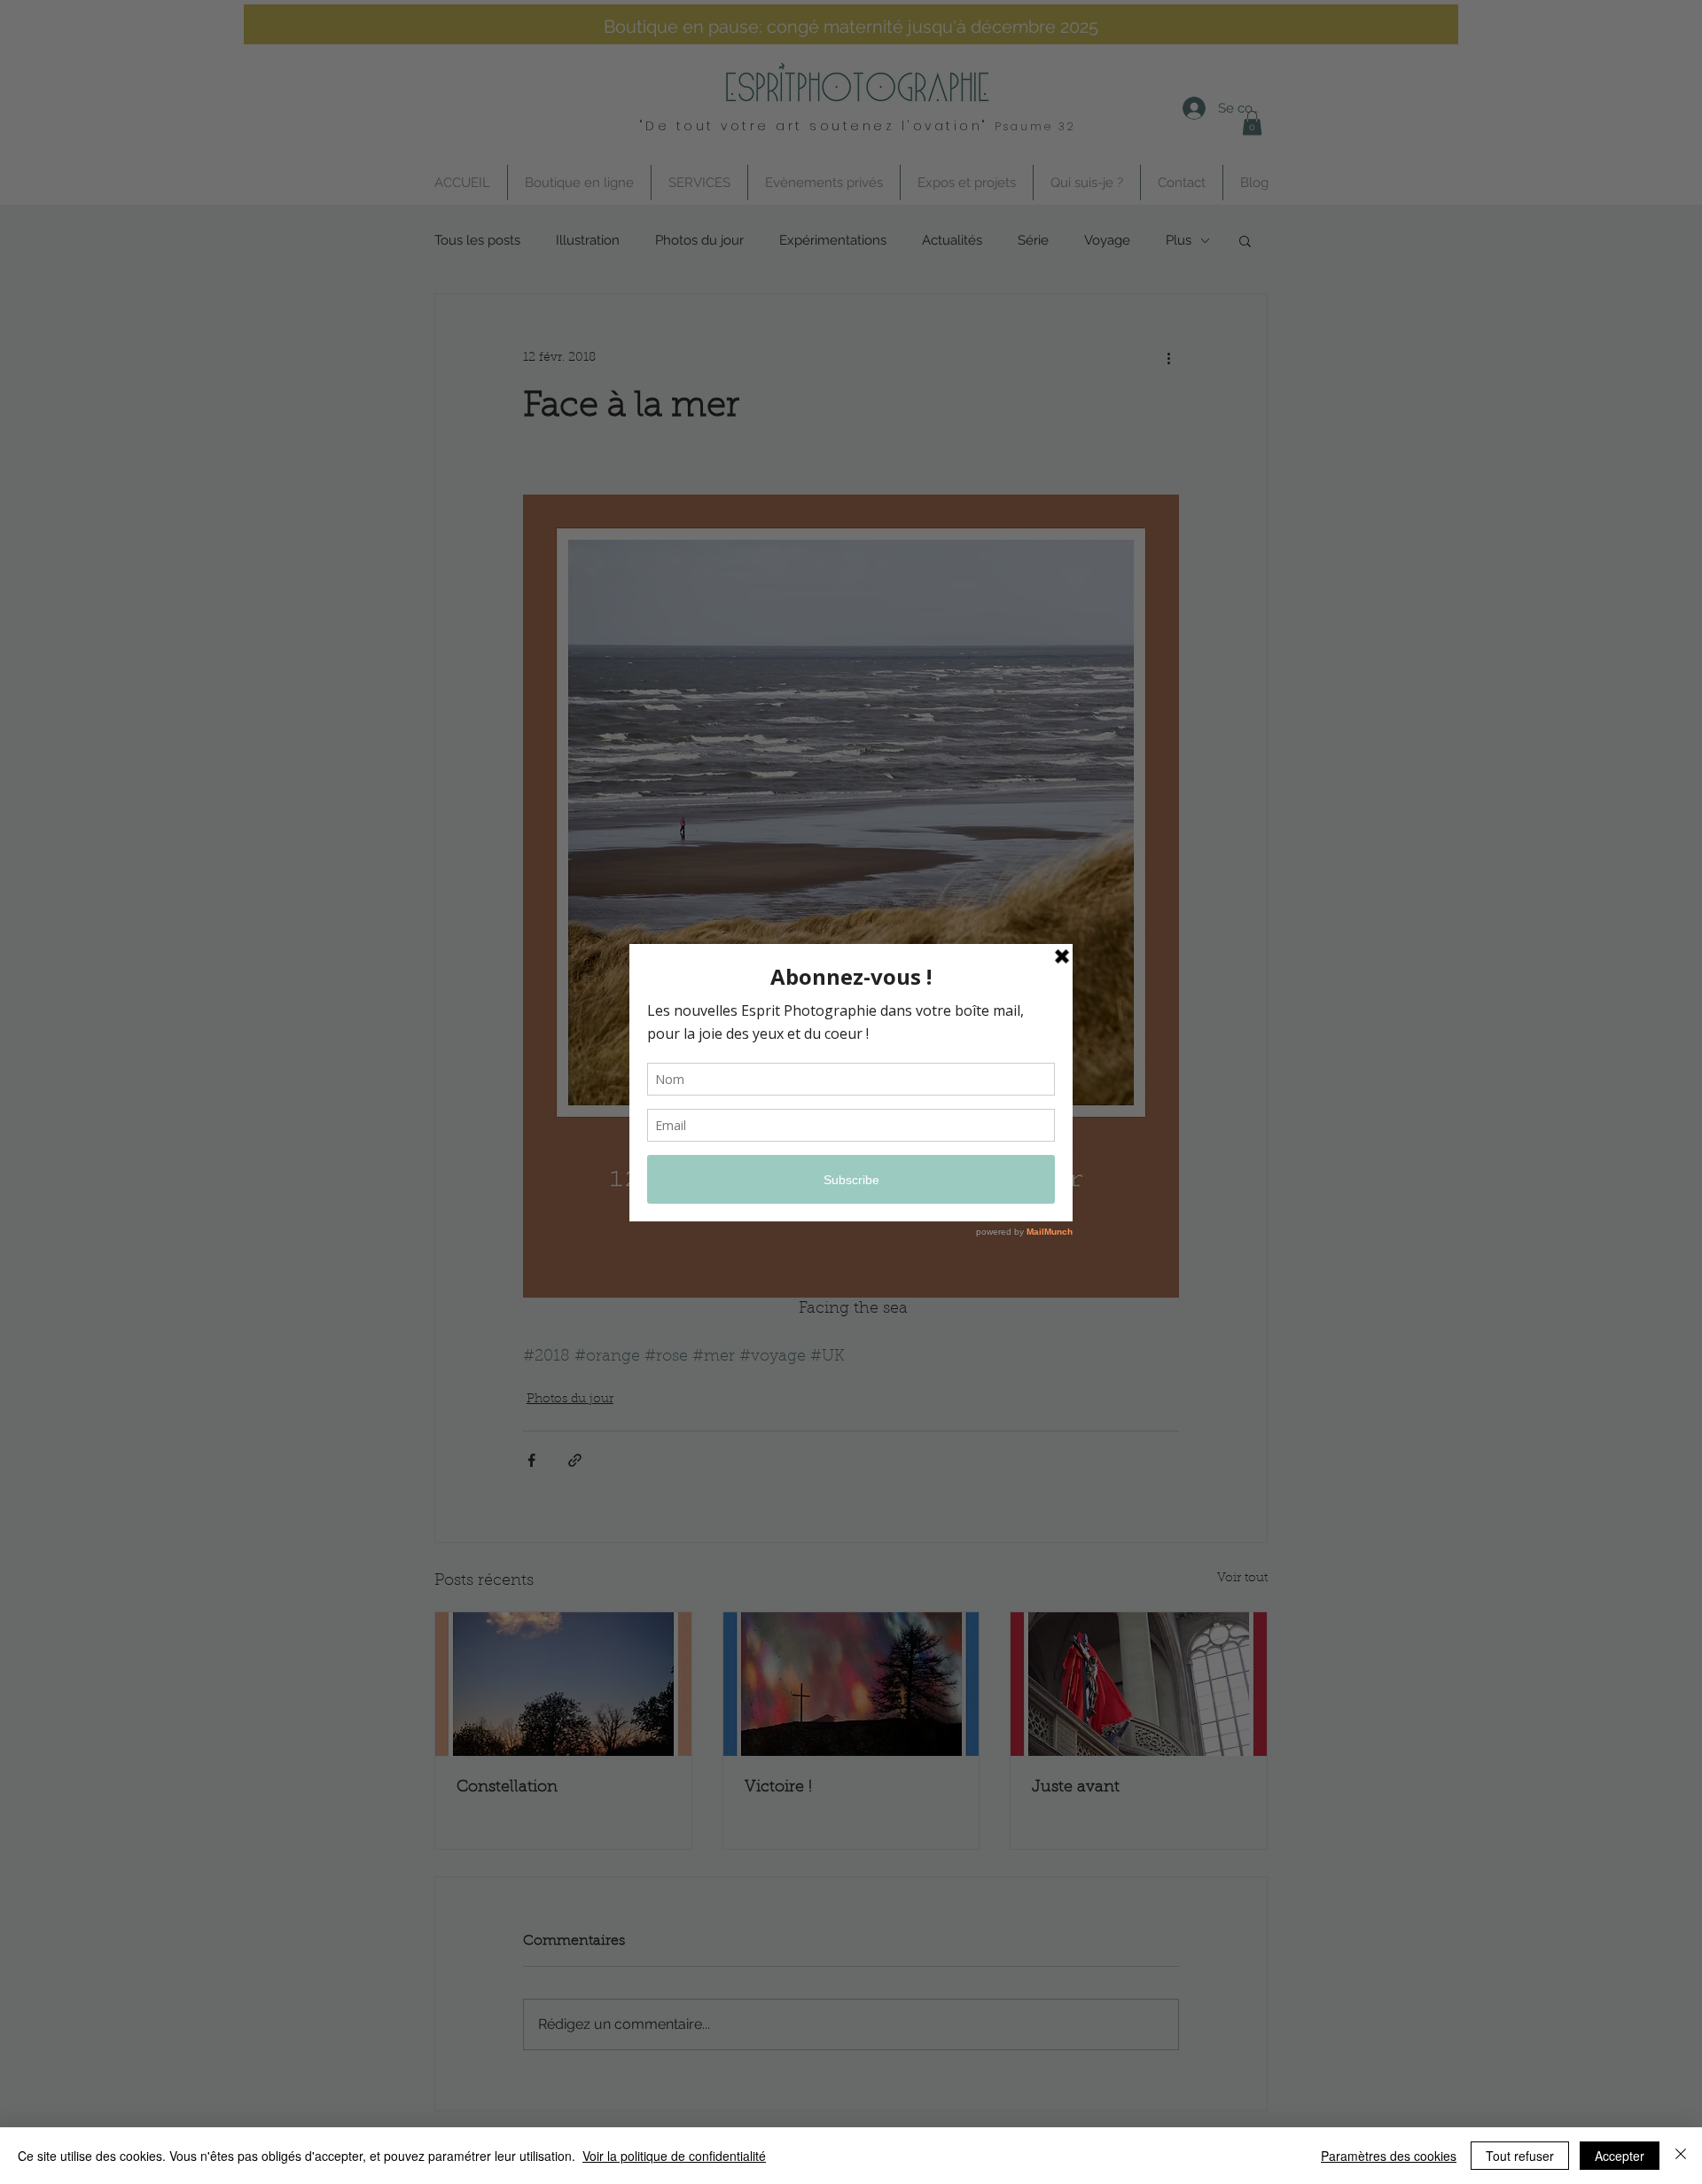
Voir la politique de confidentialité (674, 2156)
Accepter (1620, 2156)
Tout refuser (1520, 2156)
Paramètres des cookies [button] (1389, 2156)
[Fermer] (1681, 2156)
